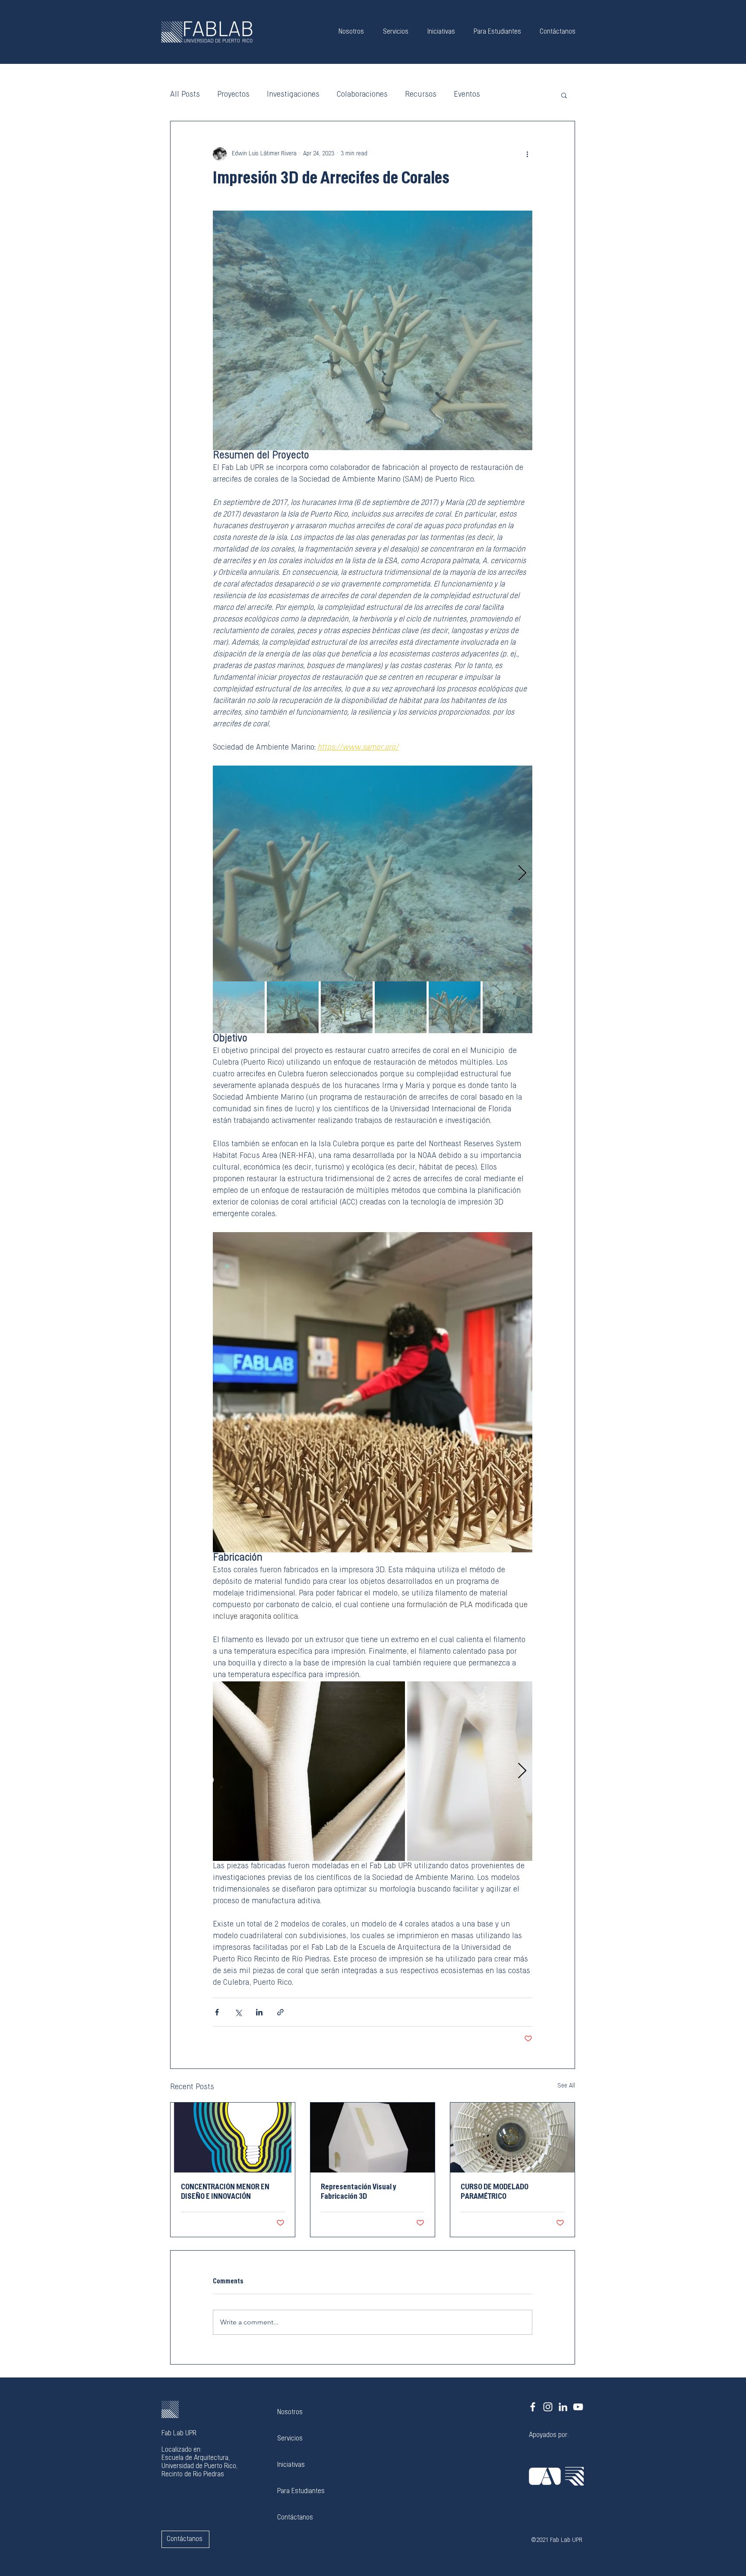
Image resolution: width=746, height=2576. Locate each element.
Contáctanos (295, 2518)
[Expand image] (373, 873)
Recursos (421, 95)
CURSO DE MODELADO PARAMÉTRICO (495, 2192)
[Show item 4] (401, 1007)
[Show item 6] (509, 1007)
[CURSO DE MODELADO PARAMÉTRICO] (512, 2138)
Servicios (290, 2439)
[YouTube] (578, 2407)
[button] (564, 95)
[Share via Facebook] (217, 2012)
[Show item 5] (455, 1007)
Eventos (467, 95)
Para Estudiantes (301, 2491)
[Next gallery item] (522, 874)
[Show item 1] (239, 1007)
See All (566, 2086)
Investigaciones (293, 95)
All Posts (185, 95)
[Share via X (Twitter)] (238, 2012)
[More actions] (527, 154)
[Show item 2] (293, 1007)
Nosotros (290, 2412)
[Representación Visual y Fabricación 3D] (373, 2138)
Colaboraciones (362, 95)
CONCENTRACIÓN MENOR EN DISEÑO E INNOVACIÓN (225, 2192)
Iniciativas (291, 2465)
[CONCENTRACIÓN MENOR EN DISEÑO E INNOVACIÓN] (233, 2138)
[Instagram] (548, 2407)
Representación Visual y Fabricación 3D (359, 2192)
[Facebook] (533, 2407)
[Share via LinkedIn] (259, 2012)
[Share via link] (280, 2012)
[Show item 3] (347, 1007)
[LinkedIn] (563, 2407)
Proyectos (233, 95)
